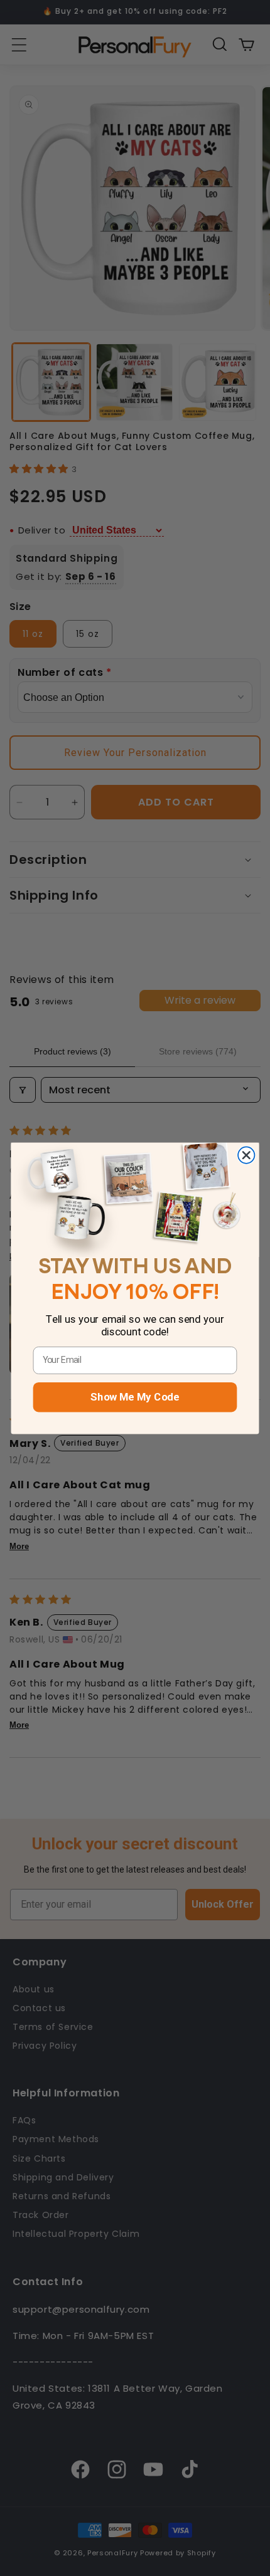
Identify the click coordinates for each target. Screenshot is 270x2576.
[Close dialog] (246, 1155)
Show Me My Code (135, 1397)
